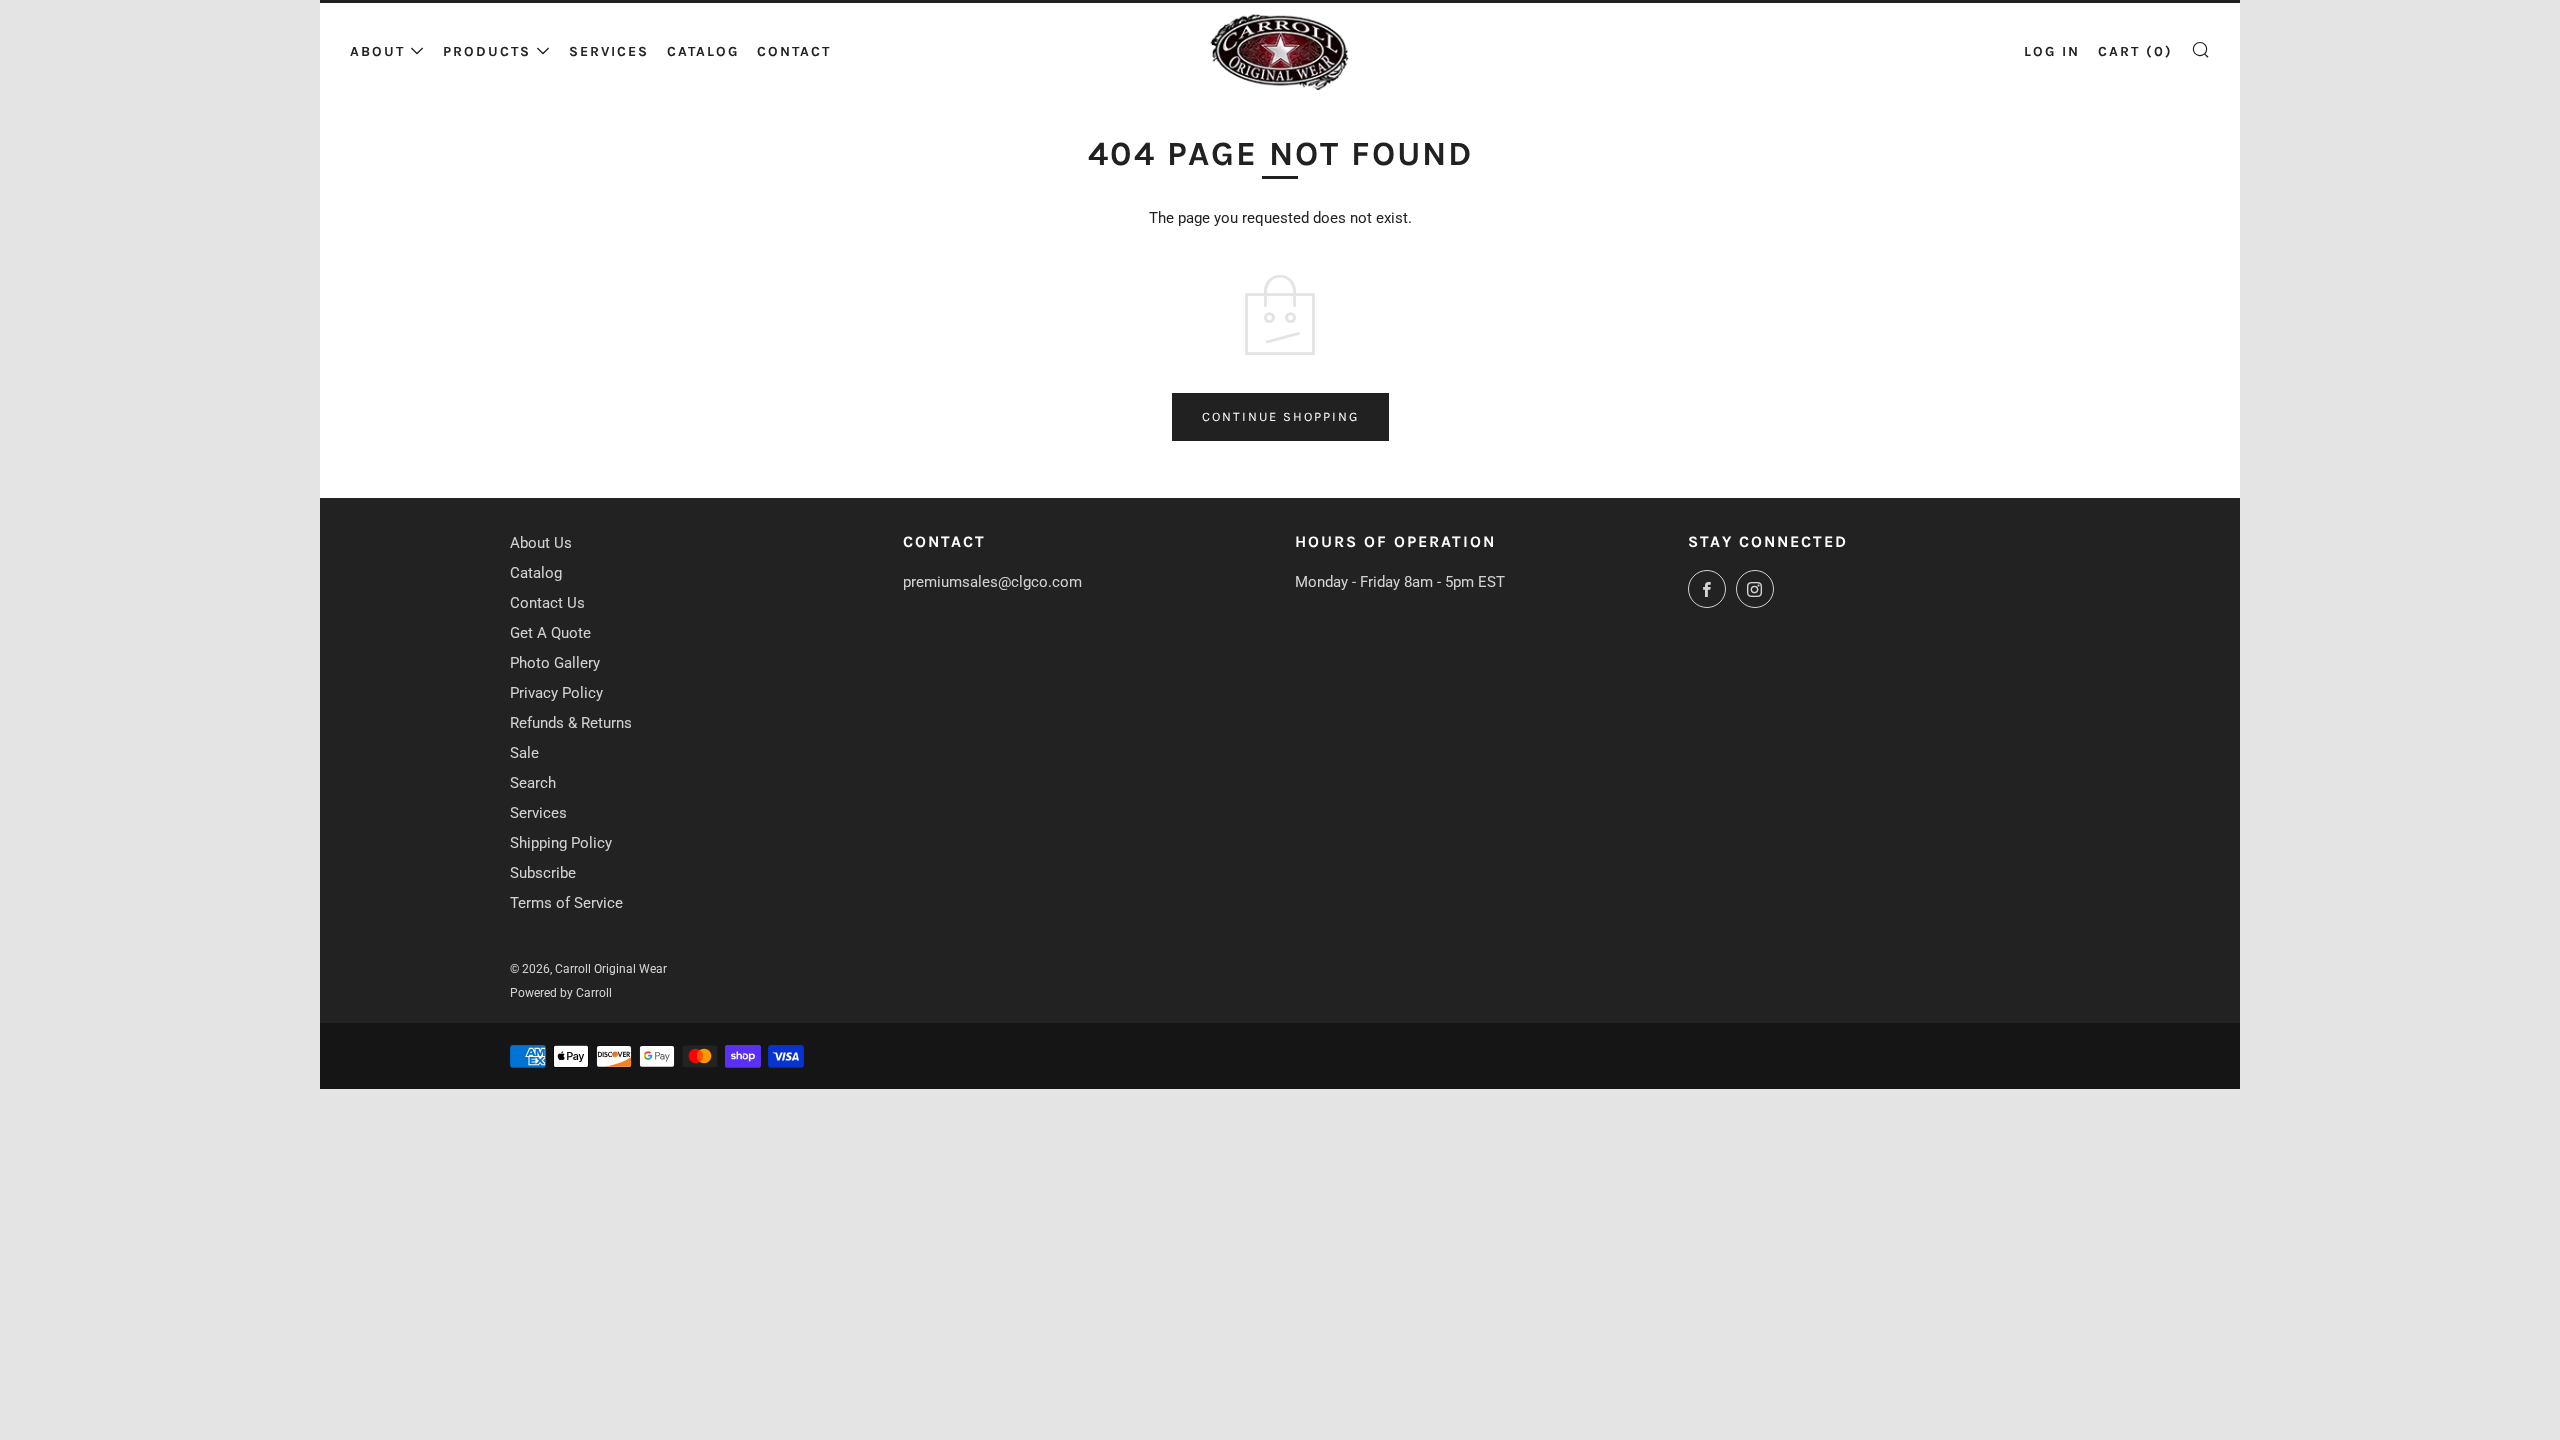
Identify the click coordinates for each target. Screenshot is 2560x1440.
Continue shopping (1280, 416)
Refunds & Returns (571, 723)
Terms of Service (566, 903)
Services (609, 51)
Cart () (2135, 51)
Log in (2052, 51)
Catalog (703, 51)
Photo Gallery (555, 663)
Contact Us (547, 603)
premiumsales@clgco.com (992, 582)
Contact (794, 51)
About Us (541, 543)
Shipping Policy (561, 843)
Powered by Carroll (561, 993)
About (377, 51)
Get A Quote (550, 633)
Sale (524, 753)
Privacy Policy (556, 693)
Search (533, 783)
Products (487, 51)
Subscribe (543, 873)
